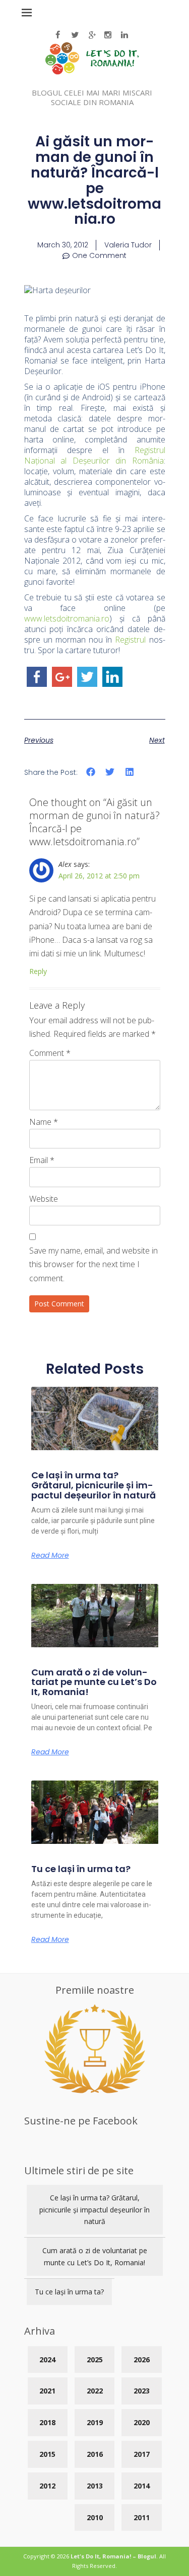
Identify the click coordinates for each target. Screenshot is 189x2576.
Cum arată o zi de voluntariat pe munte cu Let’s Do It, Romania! (94, 1682)
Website (44, 1199)
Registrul (130, 640)
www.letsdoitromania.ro (67, 618)
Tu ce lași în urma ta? (81, 1869)
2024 (47, 2360)
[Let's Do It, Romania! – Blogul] (92, 72)
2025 (95, 2360)
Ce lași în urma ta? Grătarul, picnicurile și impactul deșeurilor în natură (93, 1485)
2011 (142, 2517)
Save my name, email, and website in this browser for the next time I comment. (93, 1264)
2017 (142, 2454)
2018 (47, 2422)
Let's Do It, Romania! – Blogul (113, 2556)
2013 (95, 2486)
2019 (95, 2422)
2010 (95, 2517)
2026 (142, 2360)
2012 (47, 2486)
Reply (38, 971)
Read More (50, 1555)
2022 (95, 2391)
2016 (95, 2454)
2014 (142, 2486)
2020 (142, 2422)
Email (42, 1160)
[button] (91, 772)
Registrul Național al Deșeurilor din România (95, 455)
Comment (50, 1053)
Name (44, 1122)
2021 (47, 2391)
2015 (47, 2454)
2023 (142, 2391)
